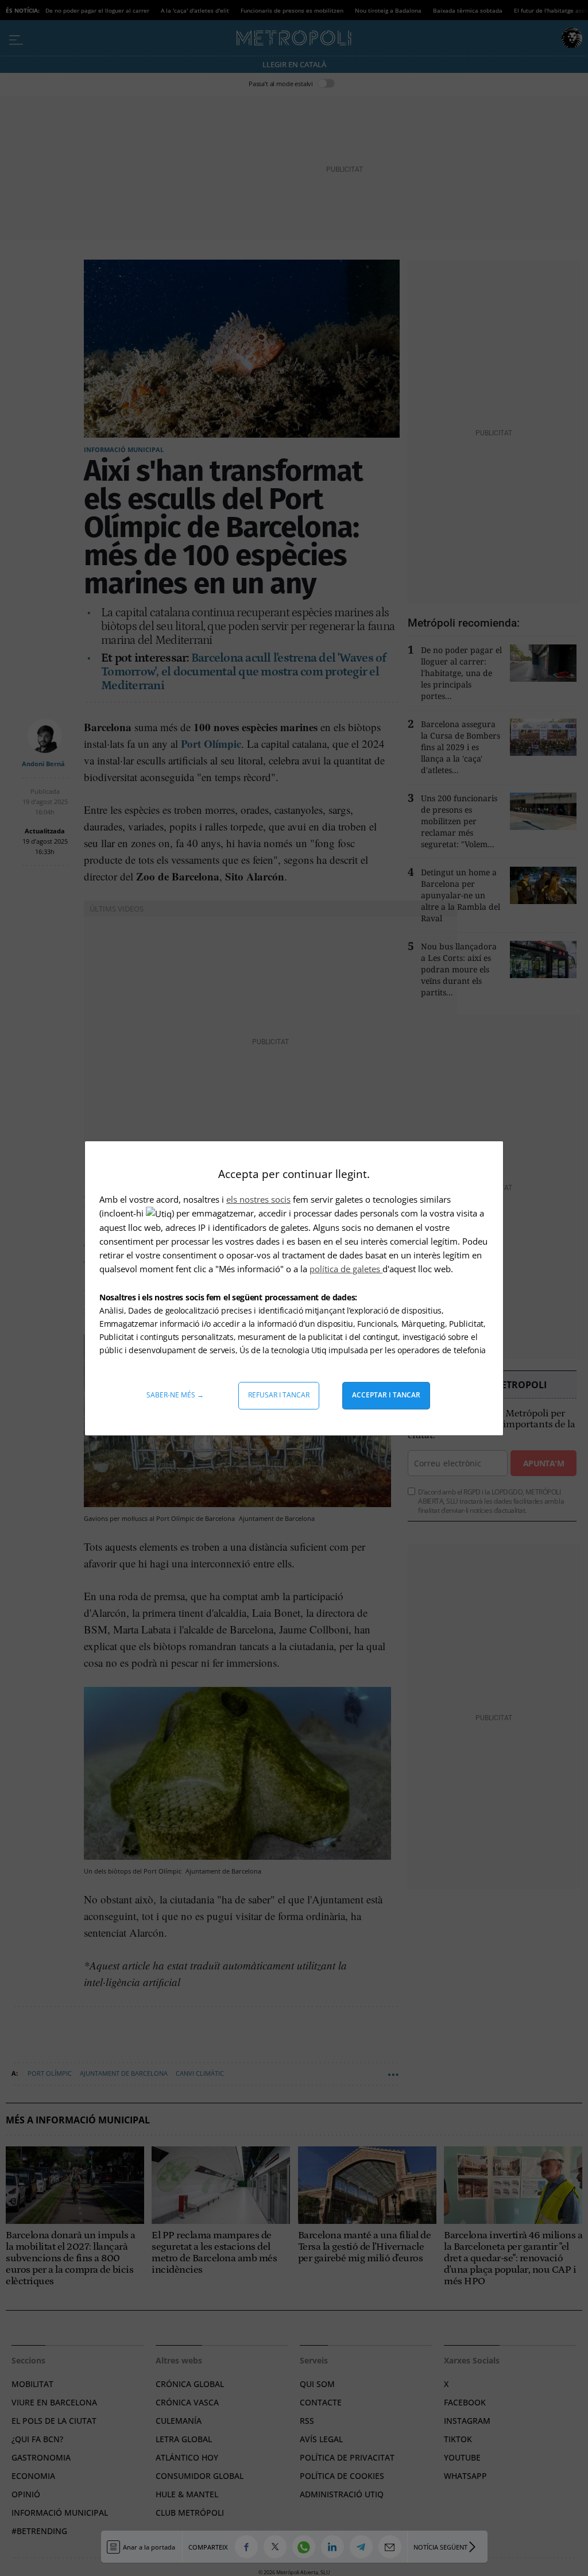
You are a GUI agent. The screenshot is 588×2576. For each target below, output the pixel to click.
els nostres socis (258, 1199)
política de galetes (346, 1269)
